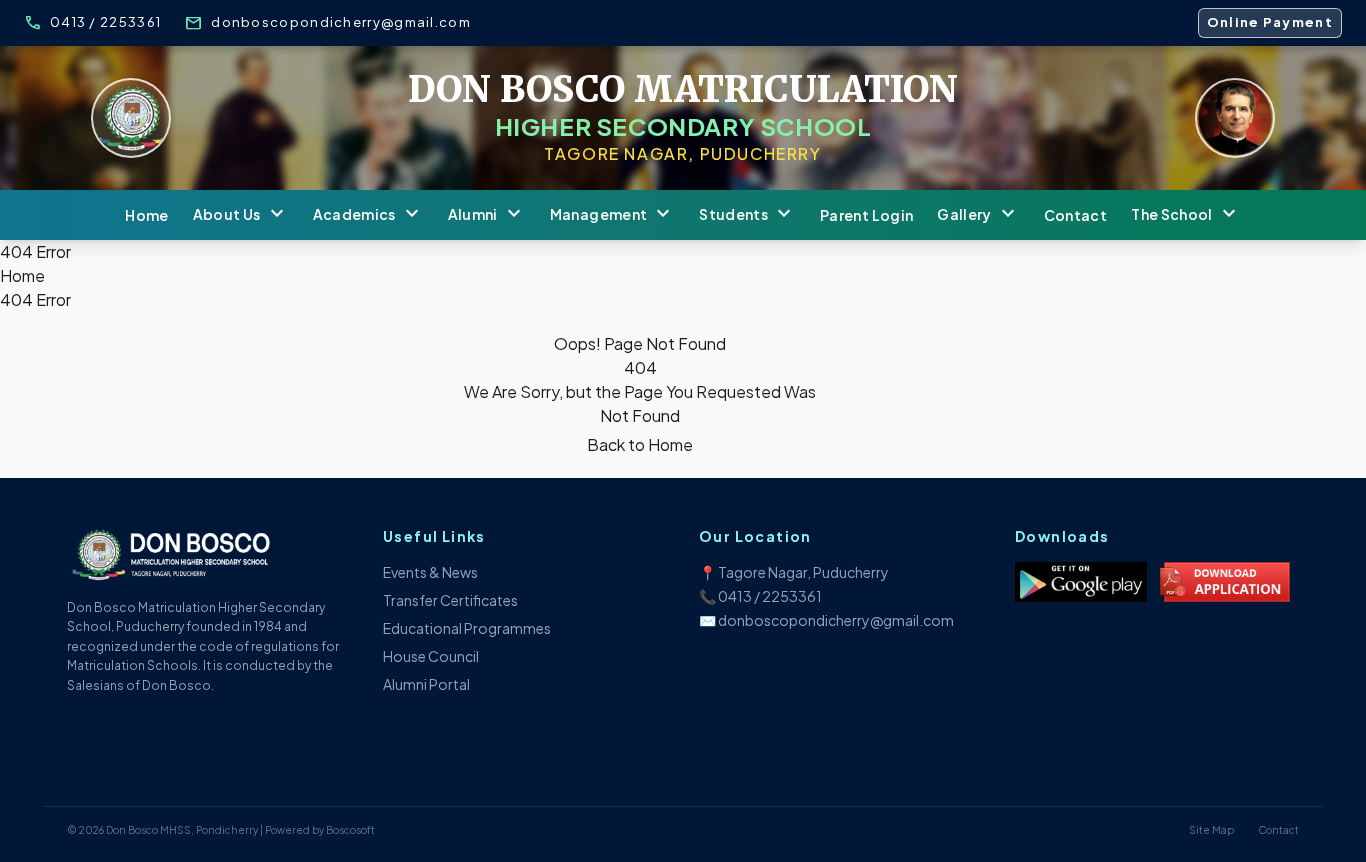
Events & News (430, 572)
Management (613, 215)
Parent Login (866, 215)
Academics (368, 215)
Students (747, 215)
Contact (1075, 215)
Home (146, 215)
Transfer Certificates (450, 600)
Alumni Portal (426, 684)
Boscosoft (350, 830)
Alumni (487, 215)
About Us (241, 215)
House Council (431, 656)
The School (1186, 215)
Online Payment (1270, 22)
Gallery (978, 215)
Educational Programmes (467, 628)
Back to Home (640, 444)
